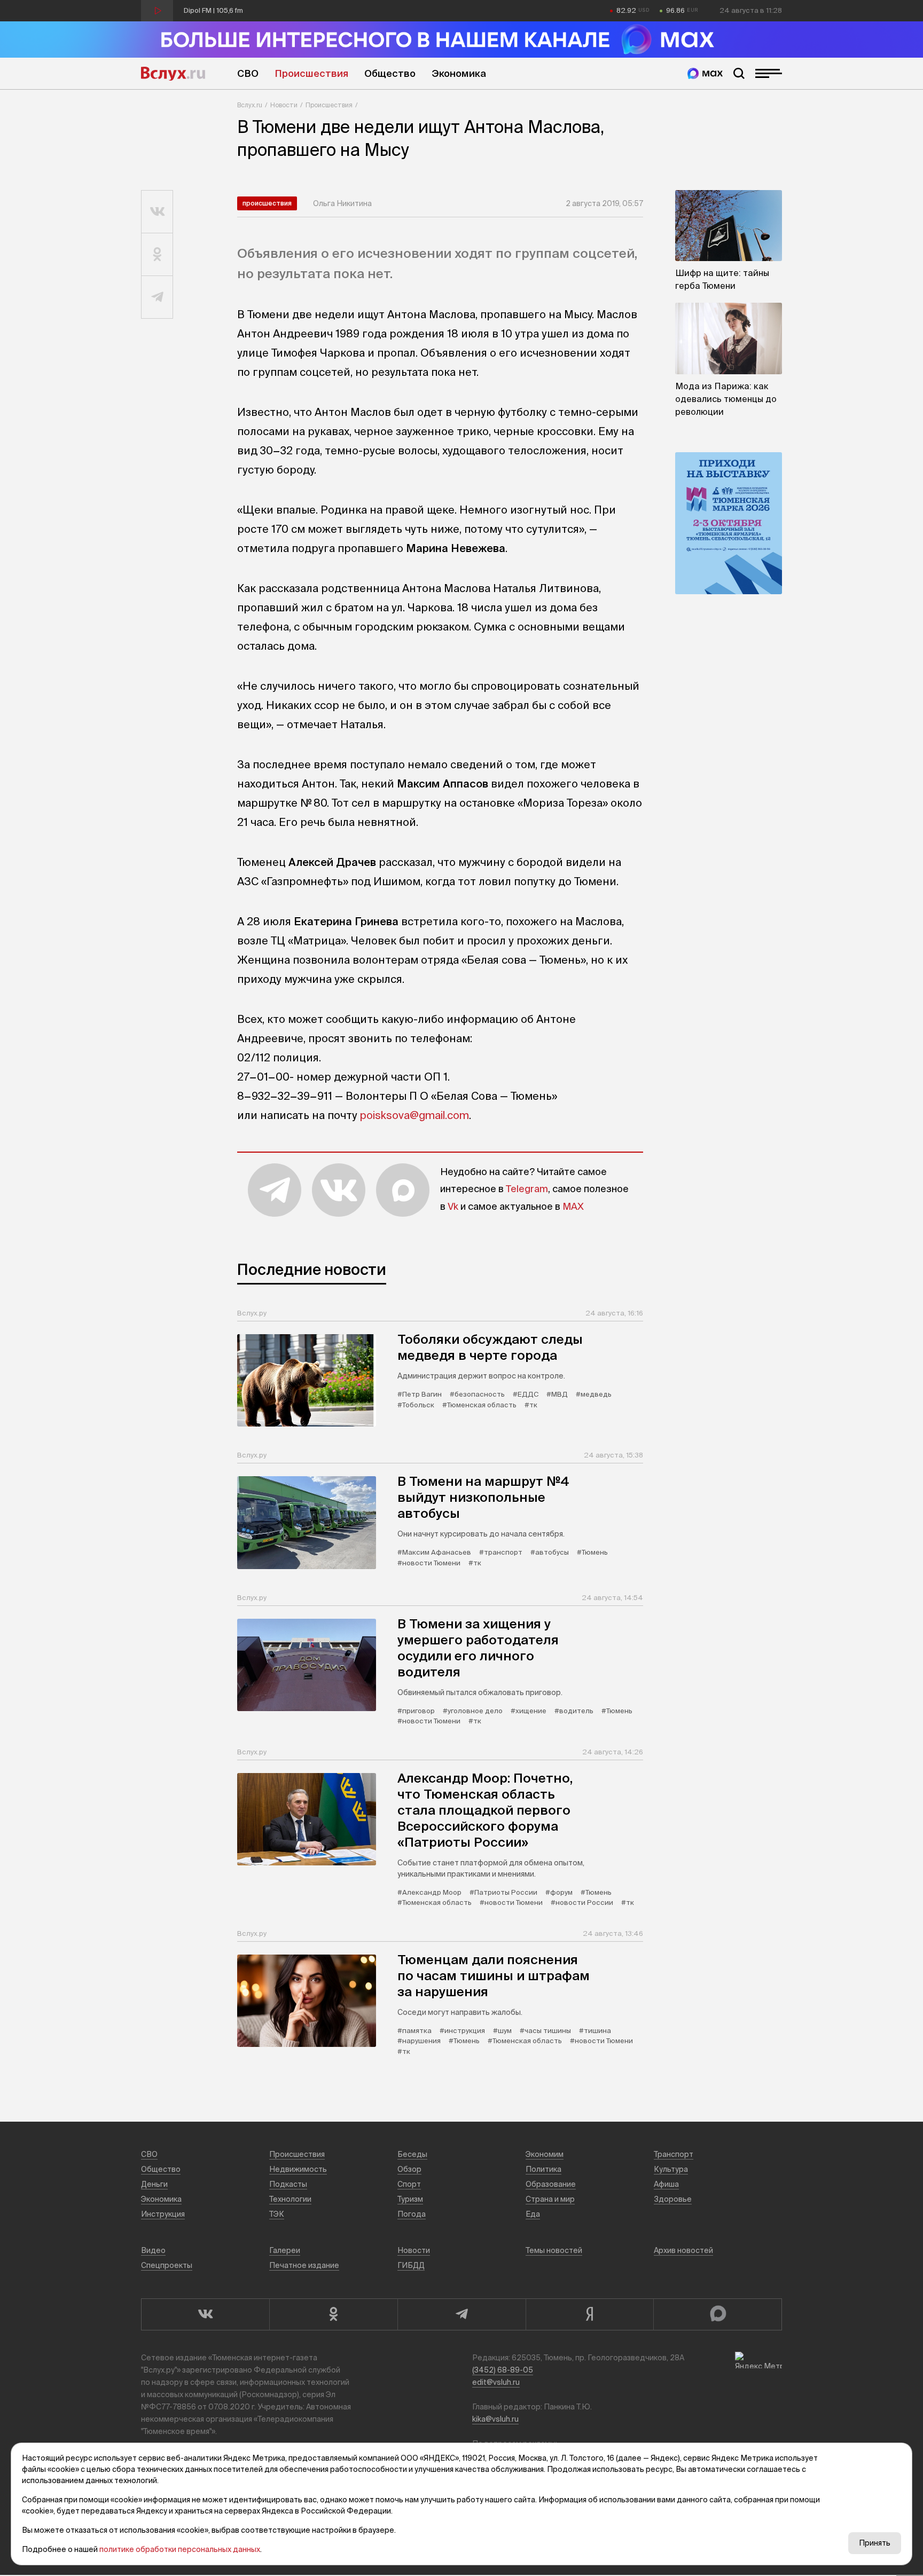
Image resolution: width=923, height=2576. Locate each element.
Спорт (409, 2184)
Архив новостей (683, 2250)
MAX (573, 1206)
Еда (533, 2214)
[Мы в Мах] (705, 73)
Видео (153, 2250)
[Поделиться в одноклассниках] (157, 255)
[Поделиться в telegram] (157, 297)
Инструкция (163, 2214)
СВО (248, 73)
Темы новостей (554, 2250)
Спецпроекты (167, 2265)
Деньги (154, 2184)
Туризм (410, 2199)
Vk (453, 1206)
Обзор (409, 2169)
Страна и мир (550, 2199)
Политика (543, 2169)
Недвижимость (298, 2169)
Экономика (459, 73)
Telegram (527, 1189)
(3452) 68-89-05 (503, 2370)
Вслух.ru (173, 74)
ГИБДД (411, 2265)
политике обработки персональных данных (180, 2549)
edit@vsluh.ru (496, 2382)
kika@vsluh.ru (495, 2419)
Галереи (285, 2250)
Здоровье (673, 2199)
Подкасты (288, 2184)
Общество (390, 73)
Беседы (412, 2154)
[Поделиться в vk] (157, 212)
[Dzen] (590, 2314)
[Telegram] (461, 2314)
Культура (671, 2169)
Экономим (545, 2154)
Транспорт (674, 2154)
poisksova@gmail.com (414, 1115)
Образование (551, 2184)
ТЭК (277, 2214)
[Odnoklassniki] (333, 2314)
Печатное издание (304, 2265)
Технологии (290, 2199)
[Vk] (205, 2314)
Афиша (666, 2184)
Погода (412, 2214)
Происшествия (311, 73)
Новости (284, 105)
